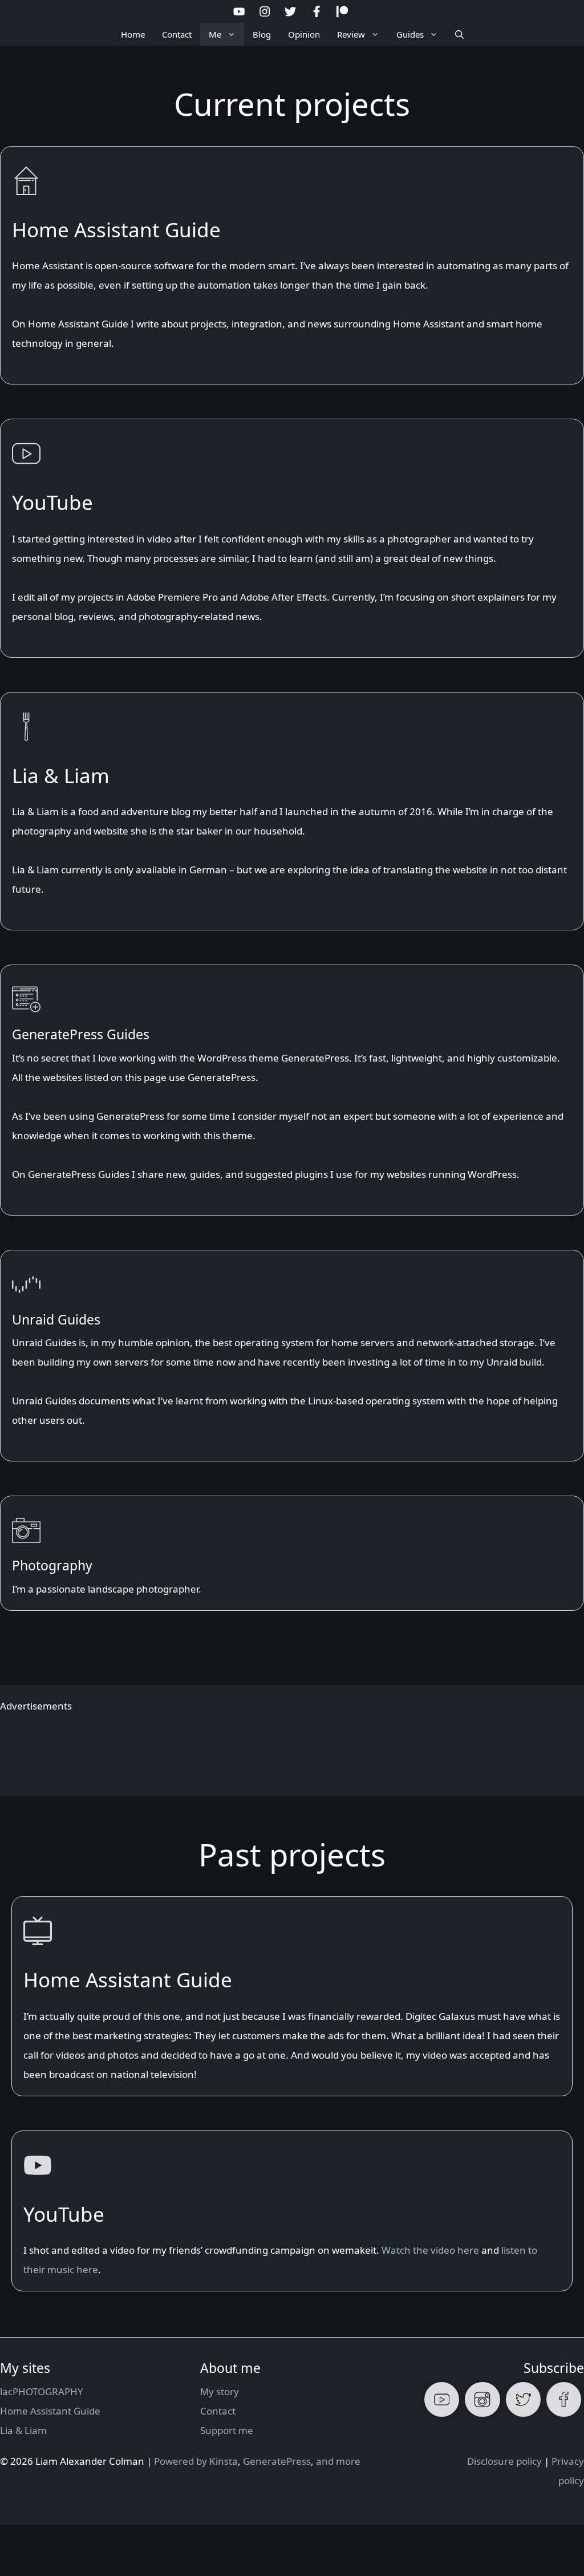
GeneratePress (277, 2461)
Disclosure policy (504, 2461)
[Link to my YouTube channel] (292, 538)
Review (351, 34)
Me (215, 34)
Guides (410, 34)
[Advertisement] (292, 1747)
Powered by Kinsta (196, 2461)
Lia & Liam (23, 2430)
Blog (262, 34)
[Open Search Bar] (459, 34)
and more (338, 2461)
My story (220, 2391)
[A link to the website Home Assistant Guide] (292, 266)
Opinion (304, 34)
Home (133, 34)
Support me (227, 2430)
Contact (177, 34)
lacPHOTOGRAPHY (42, 2391)
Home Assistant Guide (50, 2411)
